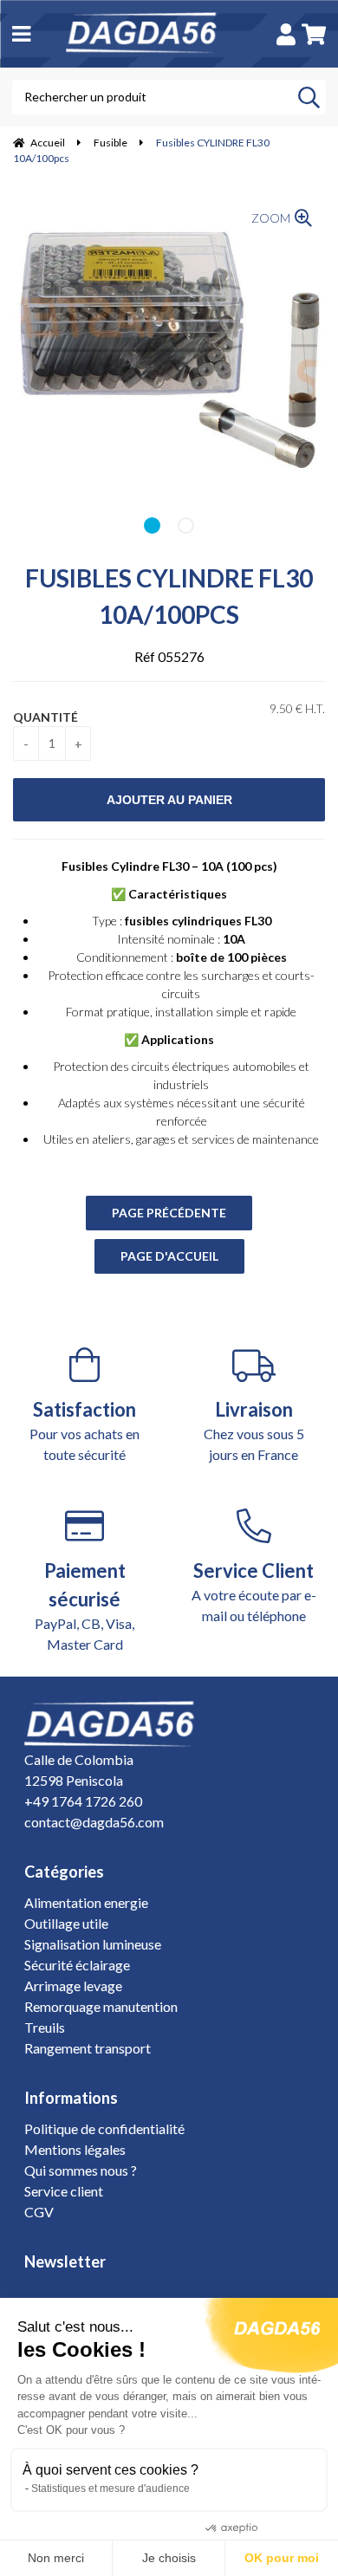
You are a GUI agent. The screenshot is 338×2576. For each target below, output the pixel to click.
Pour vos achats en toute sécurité (84, 1430)
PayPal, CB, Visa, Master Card (84, 1606)
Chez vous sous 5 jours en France (254, 1430)
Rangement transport (88, 2048)
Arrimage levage (73, 1986)
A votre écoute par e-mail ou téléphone (254, 1591)
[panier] (314, 34)
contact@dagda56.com (94, 1822)
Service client (64, 2191)
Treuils (45, 2027)
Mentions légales (75, 2149)
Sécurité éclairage (77, 1965)
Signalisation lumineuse (93, 1944)
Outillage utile (66, 1923)
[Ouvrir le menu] (21, 33)
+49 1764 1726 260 (83, 1801)
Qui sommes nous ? (81, 2170)
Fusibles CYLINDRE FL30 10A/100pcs (169, 596)
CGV (39, 2212)
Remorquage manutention (101, 2006)
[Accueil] (151, 34)
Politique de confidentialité (104, 2128)
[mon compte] (286, 34)
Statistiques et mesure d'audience (110, 2488)
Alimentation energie (86, 1902)
